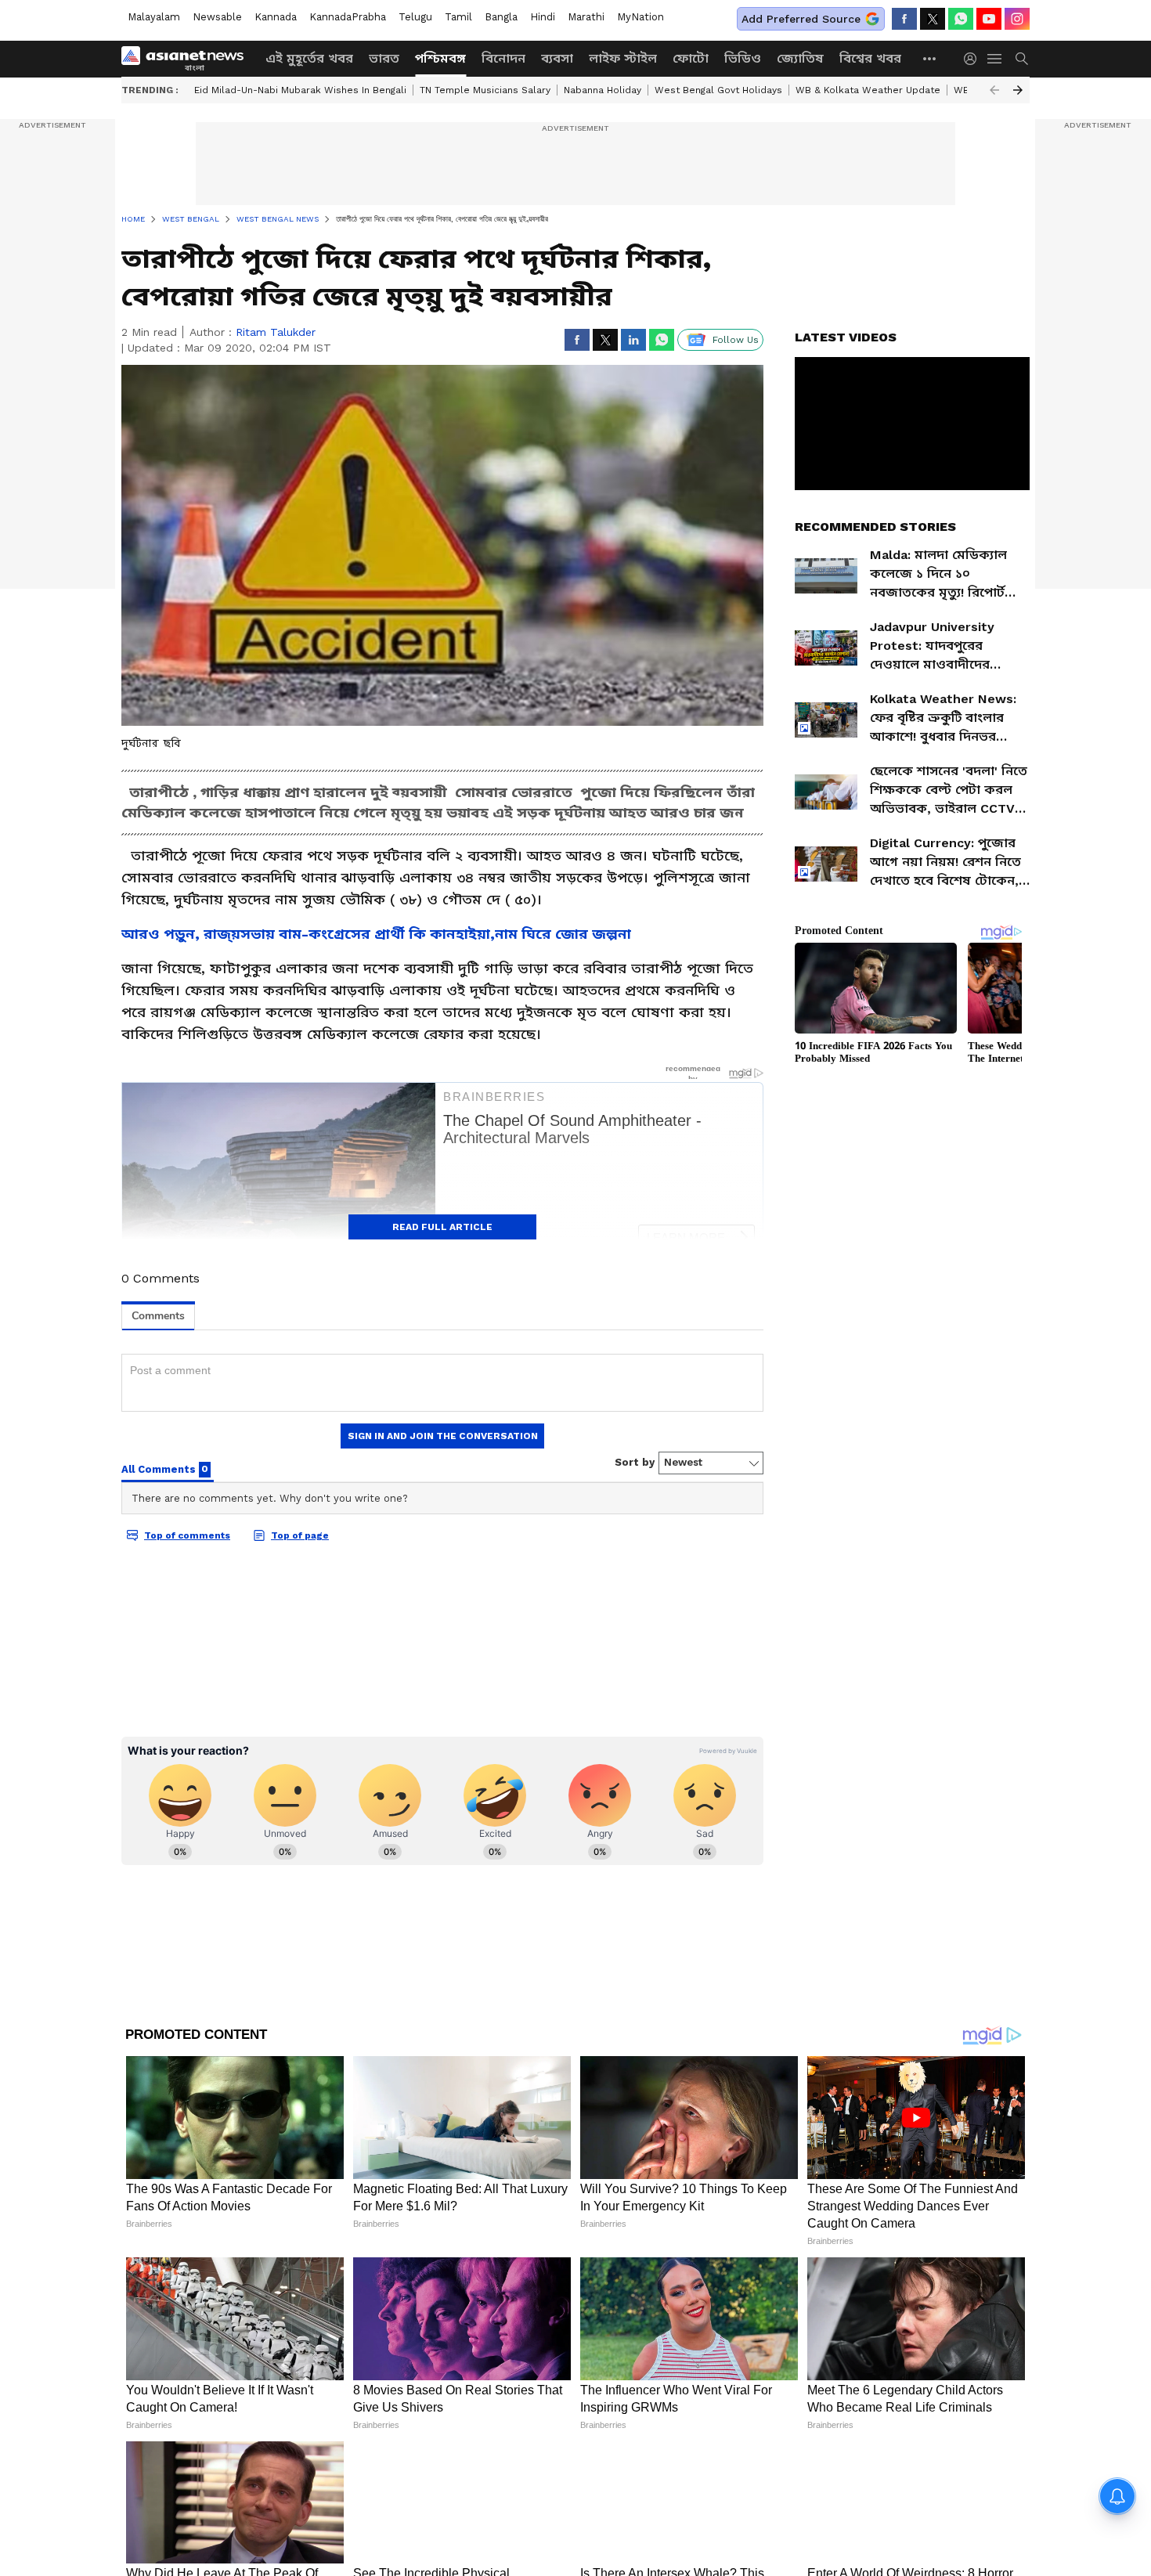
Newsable (217, 17)
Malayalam (154, 17)
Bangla (501, 17)
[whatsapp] (961, 19)
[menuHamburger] (995, 59)
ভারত (384, 58)
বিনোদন (503, 58)
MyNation (640, 17)
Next (1018, 90)
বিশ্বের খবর (870, 58)
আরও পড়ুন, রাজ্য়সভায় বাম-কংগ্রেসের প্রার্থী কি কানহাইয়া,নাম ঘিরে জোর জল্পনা (376, 934)
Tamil (458, 17)
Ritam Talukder (276, 332)
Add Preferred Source (801, 19)
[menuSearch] (1022, 59)
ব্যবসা (557, 58)
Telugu (415, 17)
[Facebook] (904, 19)
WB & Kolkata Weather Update (868, 90)
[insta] (1017, 19)
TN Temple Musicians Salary (485, 90)
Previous (994, 90)
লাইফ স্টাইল (623, 58)
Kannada (276, 17)
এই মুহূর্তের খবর (309, 58)
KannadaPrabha (348, 17)
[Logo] (188, 59)
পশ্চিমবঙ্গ (440, 58)
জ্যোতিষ (800, 58)
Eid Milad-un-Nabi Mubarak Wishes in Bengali (300, 90)
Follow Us (736, 340)
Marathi (586, 17)
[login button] (974, 59)
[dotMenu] (930, 58)
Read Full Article (442, 1227)
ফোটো (691, 58)
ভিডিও (743, 58)
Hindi (543, 17)
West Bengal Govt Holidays (718, 90)
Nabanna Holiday (603, 90)
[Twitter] (933, 19)
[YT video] (989, 19)
